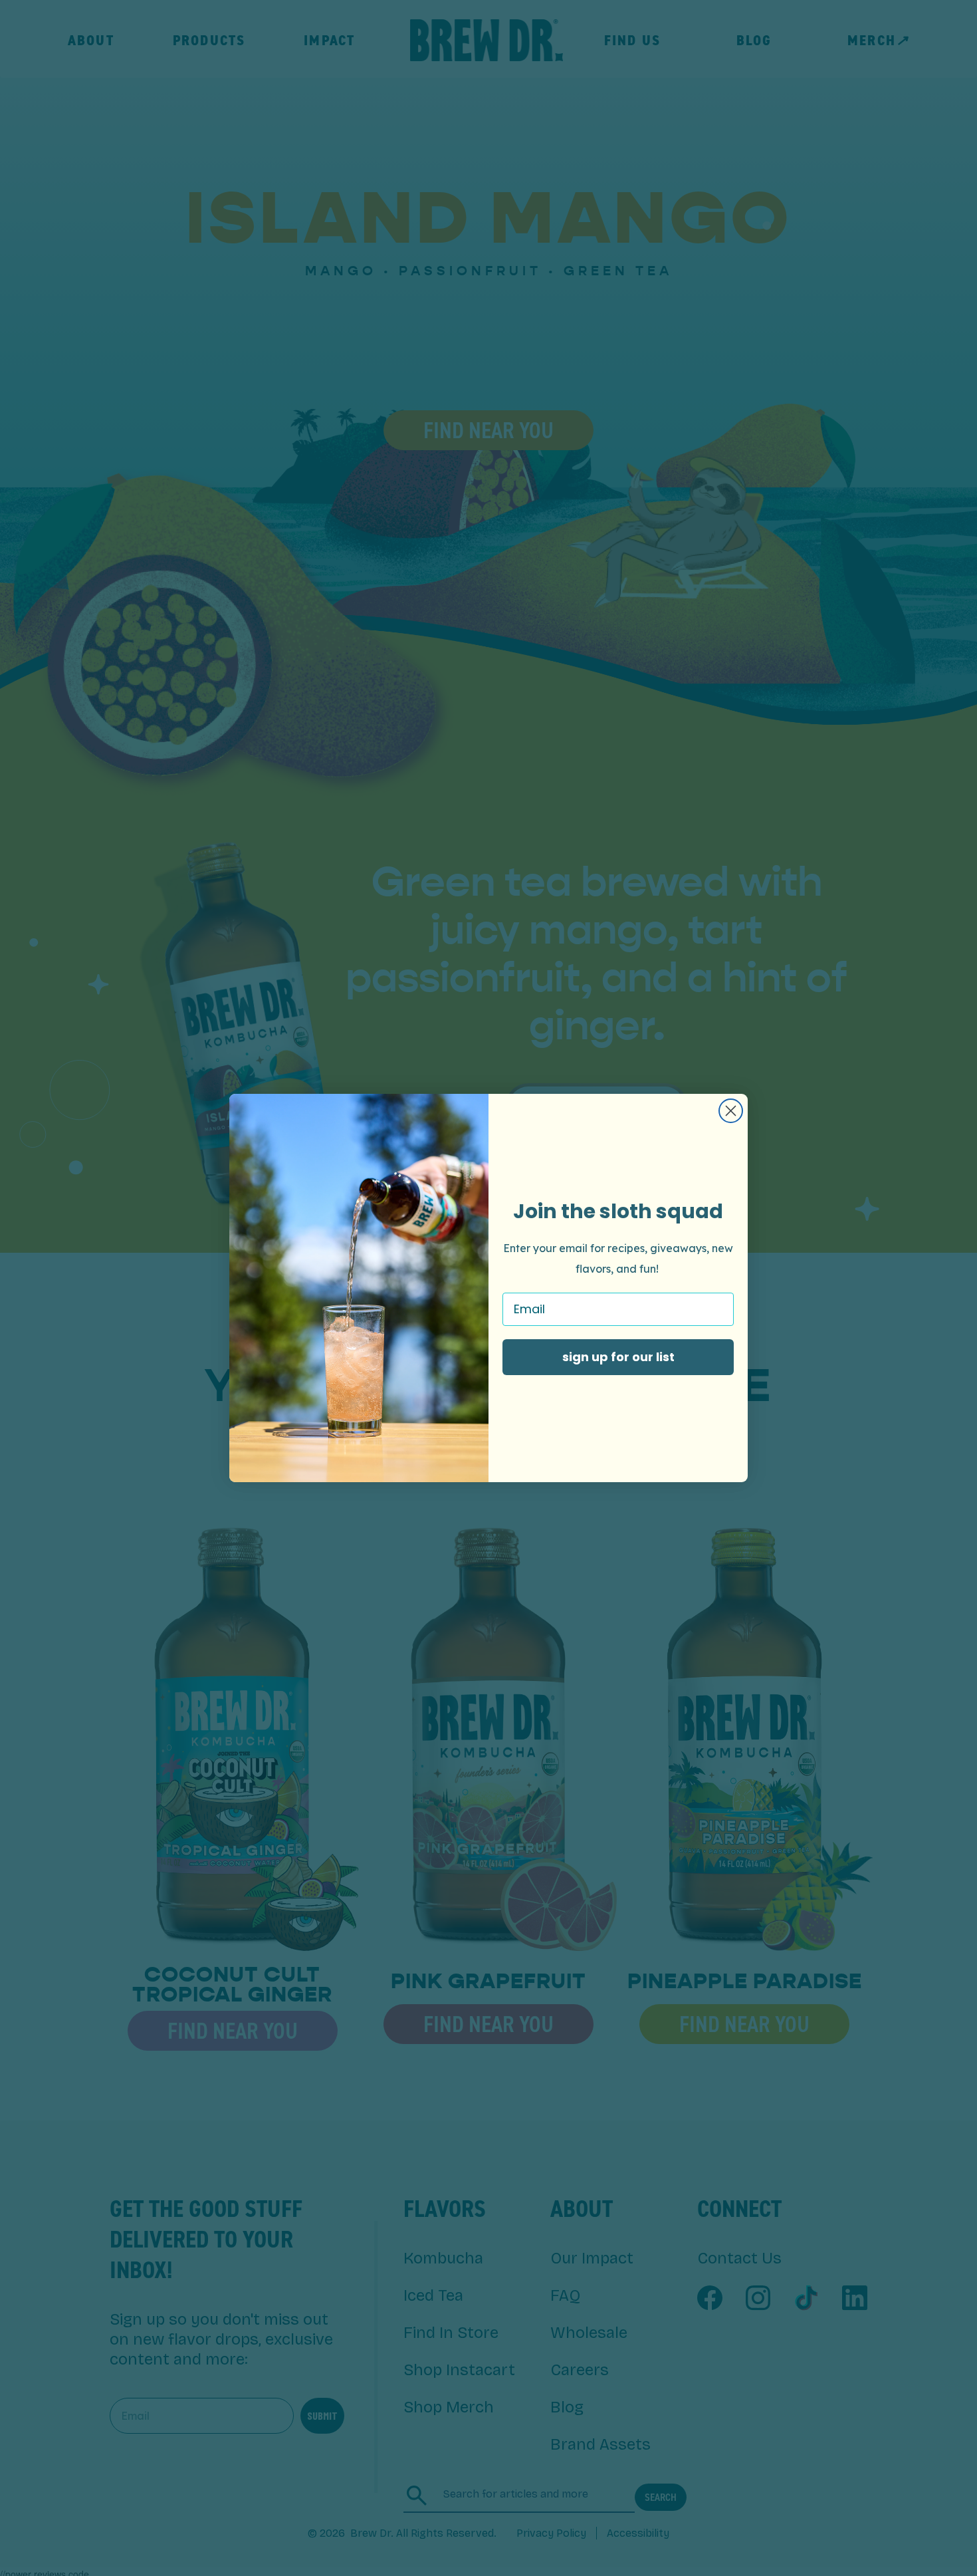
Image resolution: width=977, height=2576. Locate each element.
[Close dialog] (731, 1111)
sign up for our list (618, 1357)
